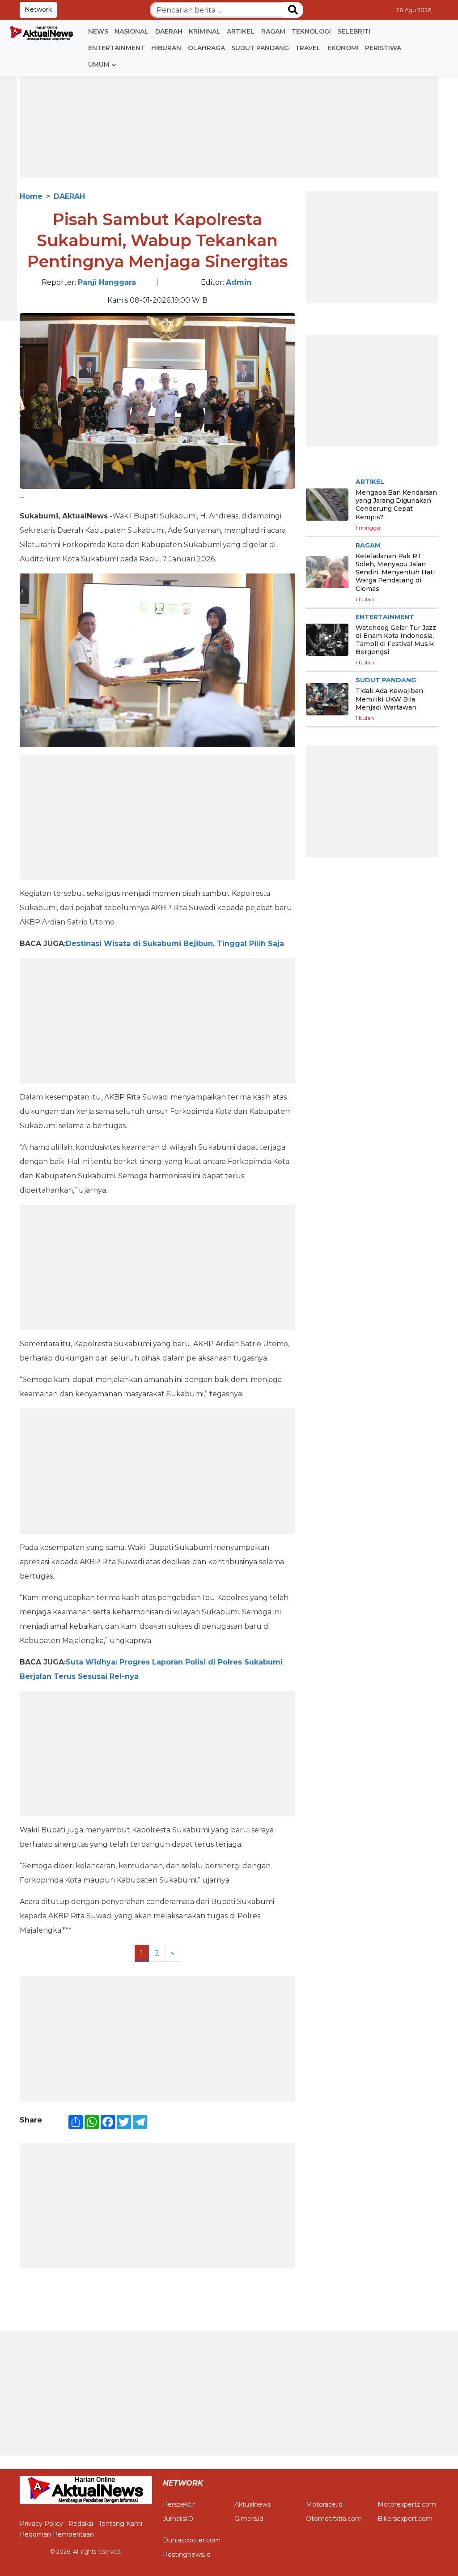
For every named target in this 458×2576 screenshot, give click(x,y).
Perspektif (179, 2504)
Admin (239, 282)
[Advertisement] (229, 115)
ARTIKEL (241, 31)
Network (38, 9)
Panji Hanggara (107, 282)
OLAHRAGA (206, 48)
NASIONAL (131, 31)
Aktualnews (252, 2504)
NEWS (98, 31)
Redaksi (81, 2524)
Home (31, 196)
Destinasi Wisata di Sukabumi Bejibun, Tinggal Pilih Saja (175, 944)
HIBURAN (166, 48)
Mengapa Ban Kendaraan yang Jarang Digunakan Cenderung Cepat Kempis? (396, 505)
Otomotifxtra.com (334, 2519)
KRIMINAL (205, 31)
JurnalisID (178, 2519)
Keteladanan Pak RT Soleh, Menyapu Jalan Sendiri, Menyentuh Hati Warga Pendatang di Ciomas (395, 572)
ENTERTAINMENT (117, 48)
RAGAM (273, 31)
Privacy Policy (41, 2524)
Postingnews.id (187, 2555)
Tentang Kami (120, 2524)
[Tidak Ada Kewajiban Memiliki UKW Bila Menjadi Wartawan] (327, 699)
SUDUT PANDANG (260, 48)
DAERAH (169, 31)
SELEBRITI (354, 31)
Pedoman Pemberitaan (57, 2534)
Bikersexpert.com (405, 2519)
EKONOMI (343, 48)
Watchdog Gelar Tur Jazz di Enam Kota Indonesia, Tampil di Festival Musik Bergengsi (396, 640)
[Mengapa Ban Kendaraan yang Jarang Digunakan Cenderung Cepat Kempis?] (327, 505)
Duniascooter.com (192, 2540)
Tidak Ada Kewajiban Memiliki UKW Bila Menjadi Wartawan (389, 699)
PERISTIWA (383, 48)
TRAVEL (308, 48)
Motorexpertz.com (407, 2504)
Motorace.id (324, 2504)
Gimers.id (249, 2519)
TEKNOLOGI (311, 31)
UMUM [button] (99, 64)
